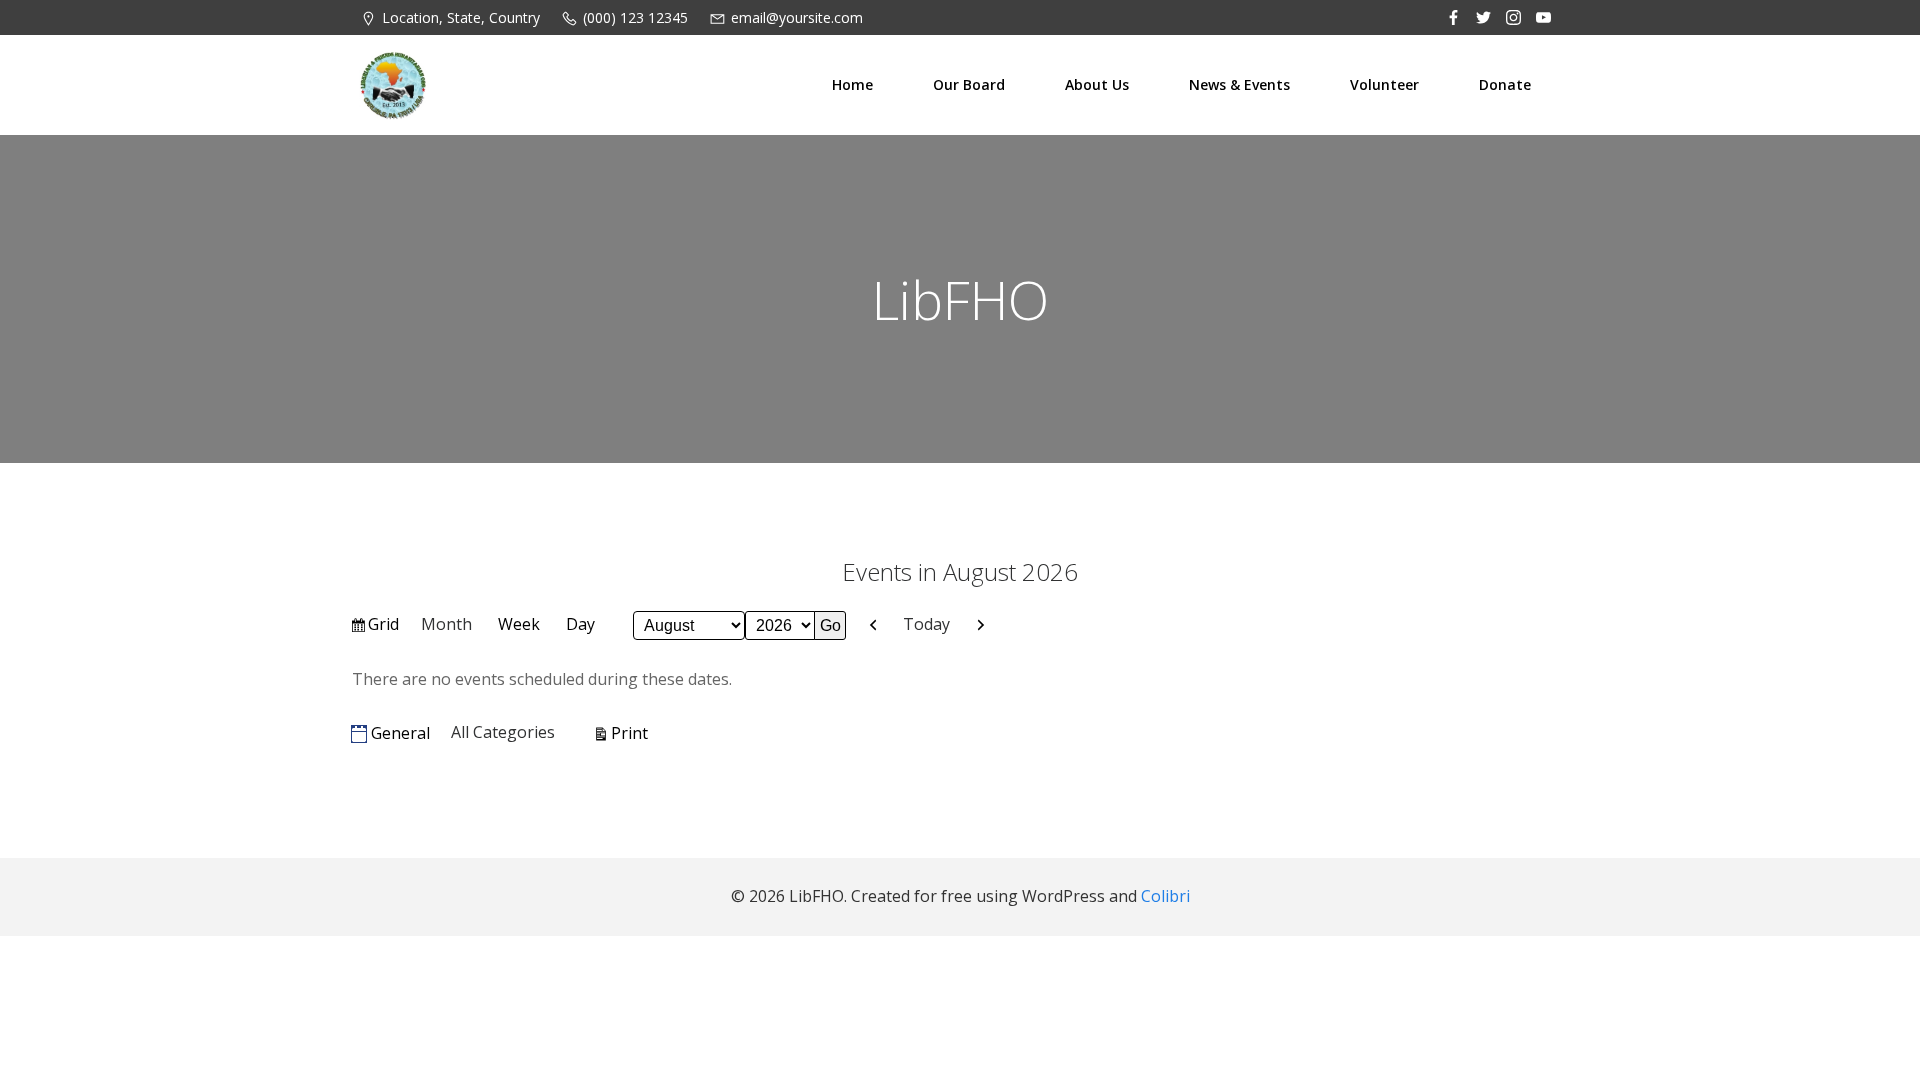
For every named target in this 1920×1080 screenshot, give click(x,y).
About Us (1097, 84)
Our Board (969, 84)
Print (632, 732)
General (400, 733)
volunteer (1384, 84)
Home (852, 84)
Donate (1505, 84)
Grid (384, 627)
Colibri (1165, 896)
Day (580, 624)
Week (519, 624)
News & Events (1239, 84)
